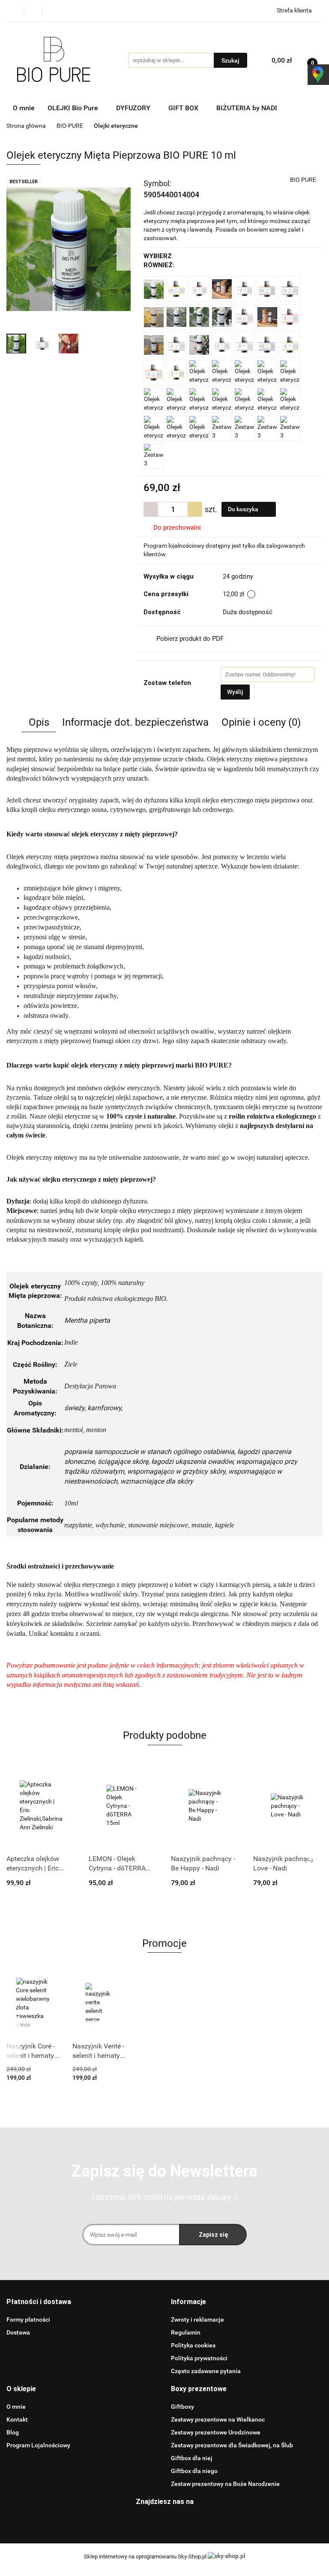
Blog (13, 2432)
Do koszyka (244, 509)
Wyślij (235, 692)
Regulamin (186, 2332)
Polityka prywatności (199, 2358)
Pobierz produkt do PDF (190, 639)
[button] (39, 2302)
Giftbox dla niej (192, 2458)
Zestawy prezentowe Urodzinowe (216, 2432)
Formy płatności (28, 2320)
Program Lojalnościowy (38, 2445)
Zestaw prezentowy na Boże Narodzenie (225, 2484)
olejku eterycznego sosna (73, 810)
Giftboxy (182, 2407)
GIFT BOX (184, 108)
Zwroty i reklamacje (197, 2320)
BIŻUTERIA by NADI (248, 108)
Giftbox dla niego (194, 2471)
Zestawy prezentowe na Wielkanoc (218, 2419)
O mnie (24, 108)
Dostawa (18, 2332)
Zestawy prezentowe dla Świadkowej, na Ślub (232, 2445)
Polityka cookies (193, 2345)
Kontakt (17, 2419)
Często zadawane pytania (206, 2371)
